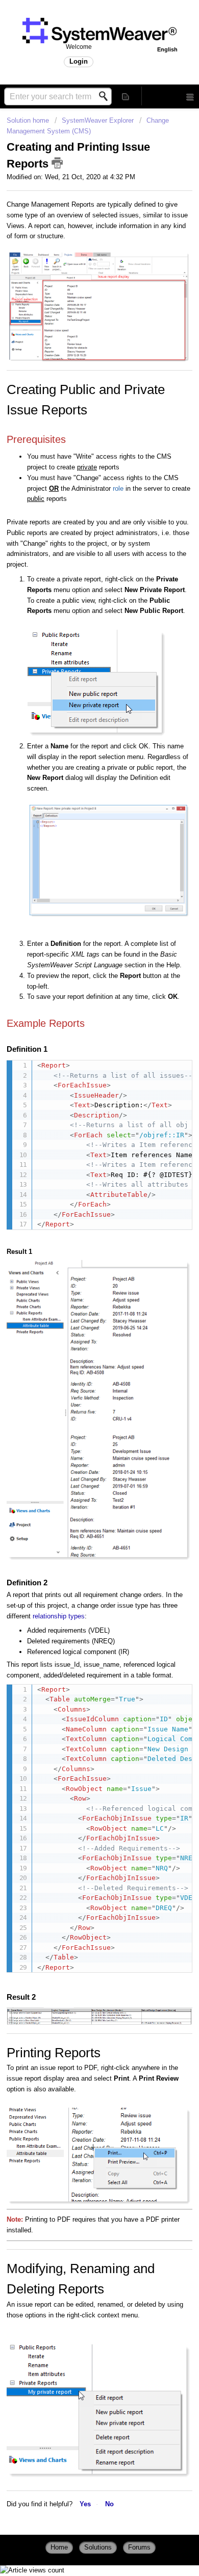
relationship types (59, 1616)
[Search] (106, 96)
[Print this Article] (57, 163)
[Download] (81, 1346)
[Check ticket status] (126, 96)
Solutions (98, 2547)
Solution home (29, 120)
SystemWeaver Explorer (98, 120)
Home (59, 2547)
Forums (139, 2547)
